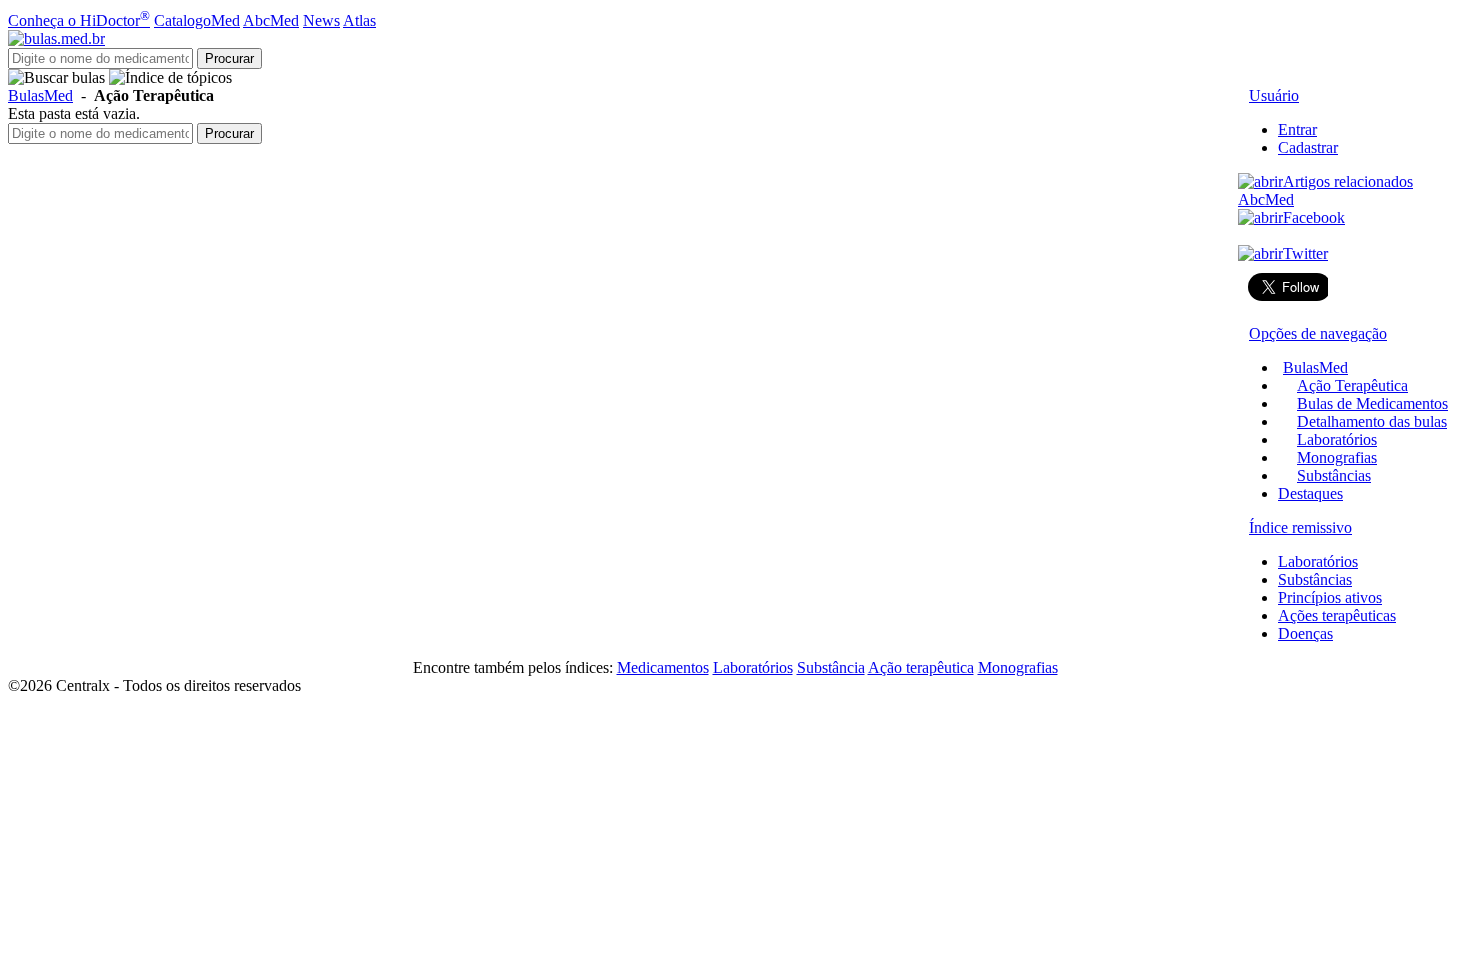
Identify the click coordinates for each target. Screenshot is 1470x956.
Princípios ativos (1330, 597)
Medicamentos (663, 667)
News (321, 20)
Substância (831, 667)
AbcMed (271, 20)
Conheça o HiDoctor (79, 20)
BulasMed (40, 95)
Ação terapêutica (921, 667)
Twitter (1305, 253)
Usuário (1274, 95)
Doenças (1305, 633)
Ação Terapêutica (1352, 385)
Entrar (1297, 129)
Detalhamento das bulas (1372, 421)
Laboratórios (1337, 439)
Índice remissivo (1300, 527)
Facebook (1314, 217)
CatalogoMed (197, 20)
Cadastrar (1308, 147)
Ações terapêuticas (1337, 615)
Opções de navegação (1318, 333)
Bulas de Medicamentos (1372, 403)
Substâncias (1334, 475)
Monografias (1337, 457)
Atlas (359, 20)
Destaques (1310, 493)
